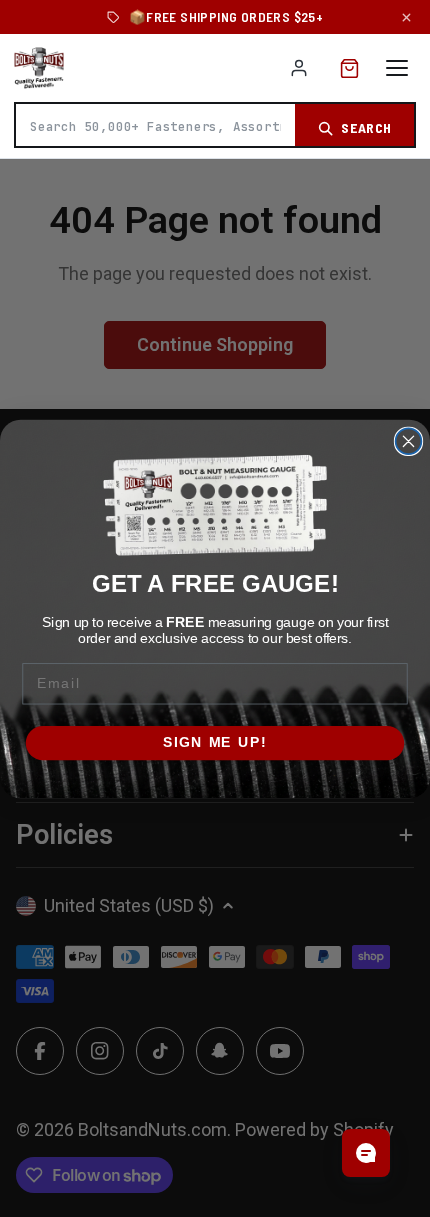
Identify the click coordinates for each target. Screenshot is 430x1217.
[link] (215, 505)
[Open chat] (366, 1153)
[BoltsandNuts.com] (39, 68)
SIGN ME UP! (215, 742)
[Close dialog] (409, 441)
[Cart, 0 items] (349, 68)
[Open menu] (397, 68)
